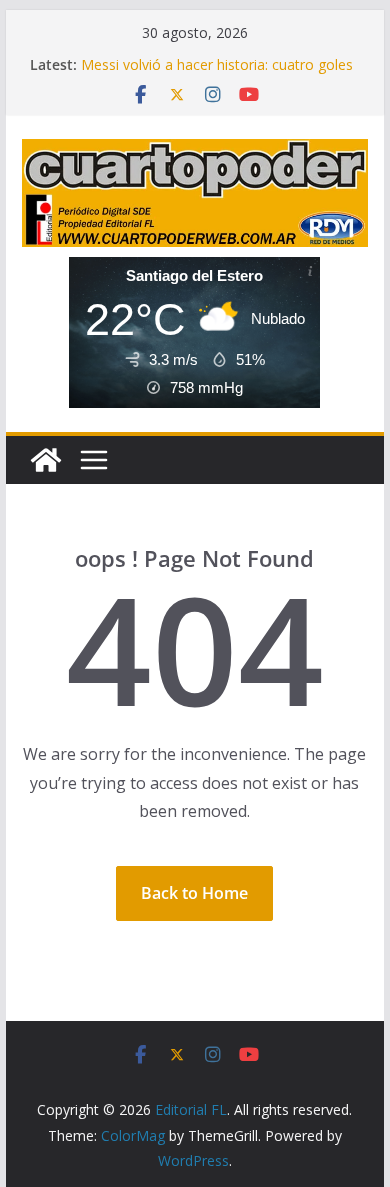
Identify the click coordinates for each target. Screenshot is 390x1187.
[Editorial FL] (46, 460)
